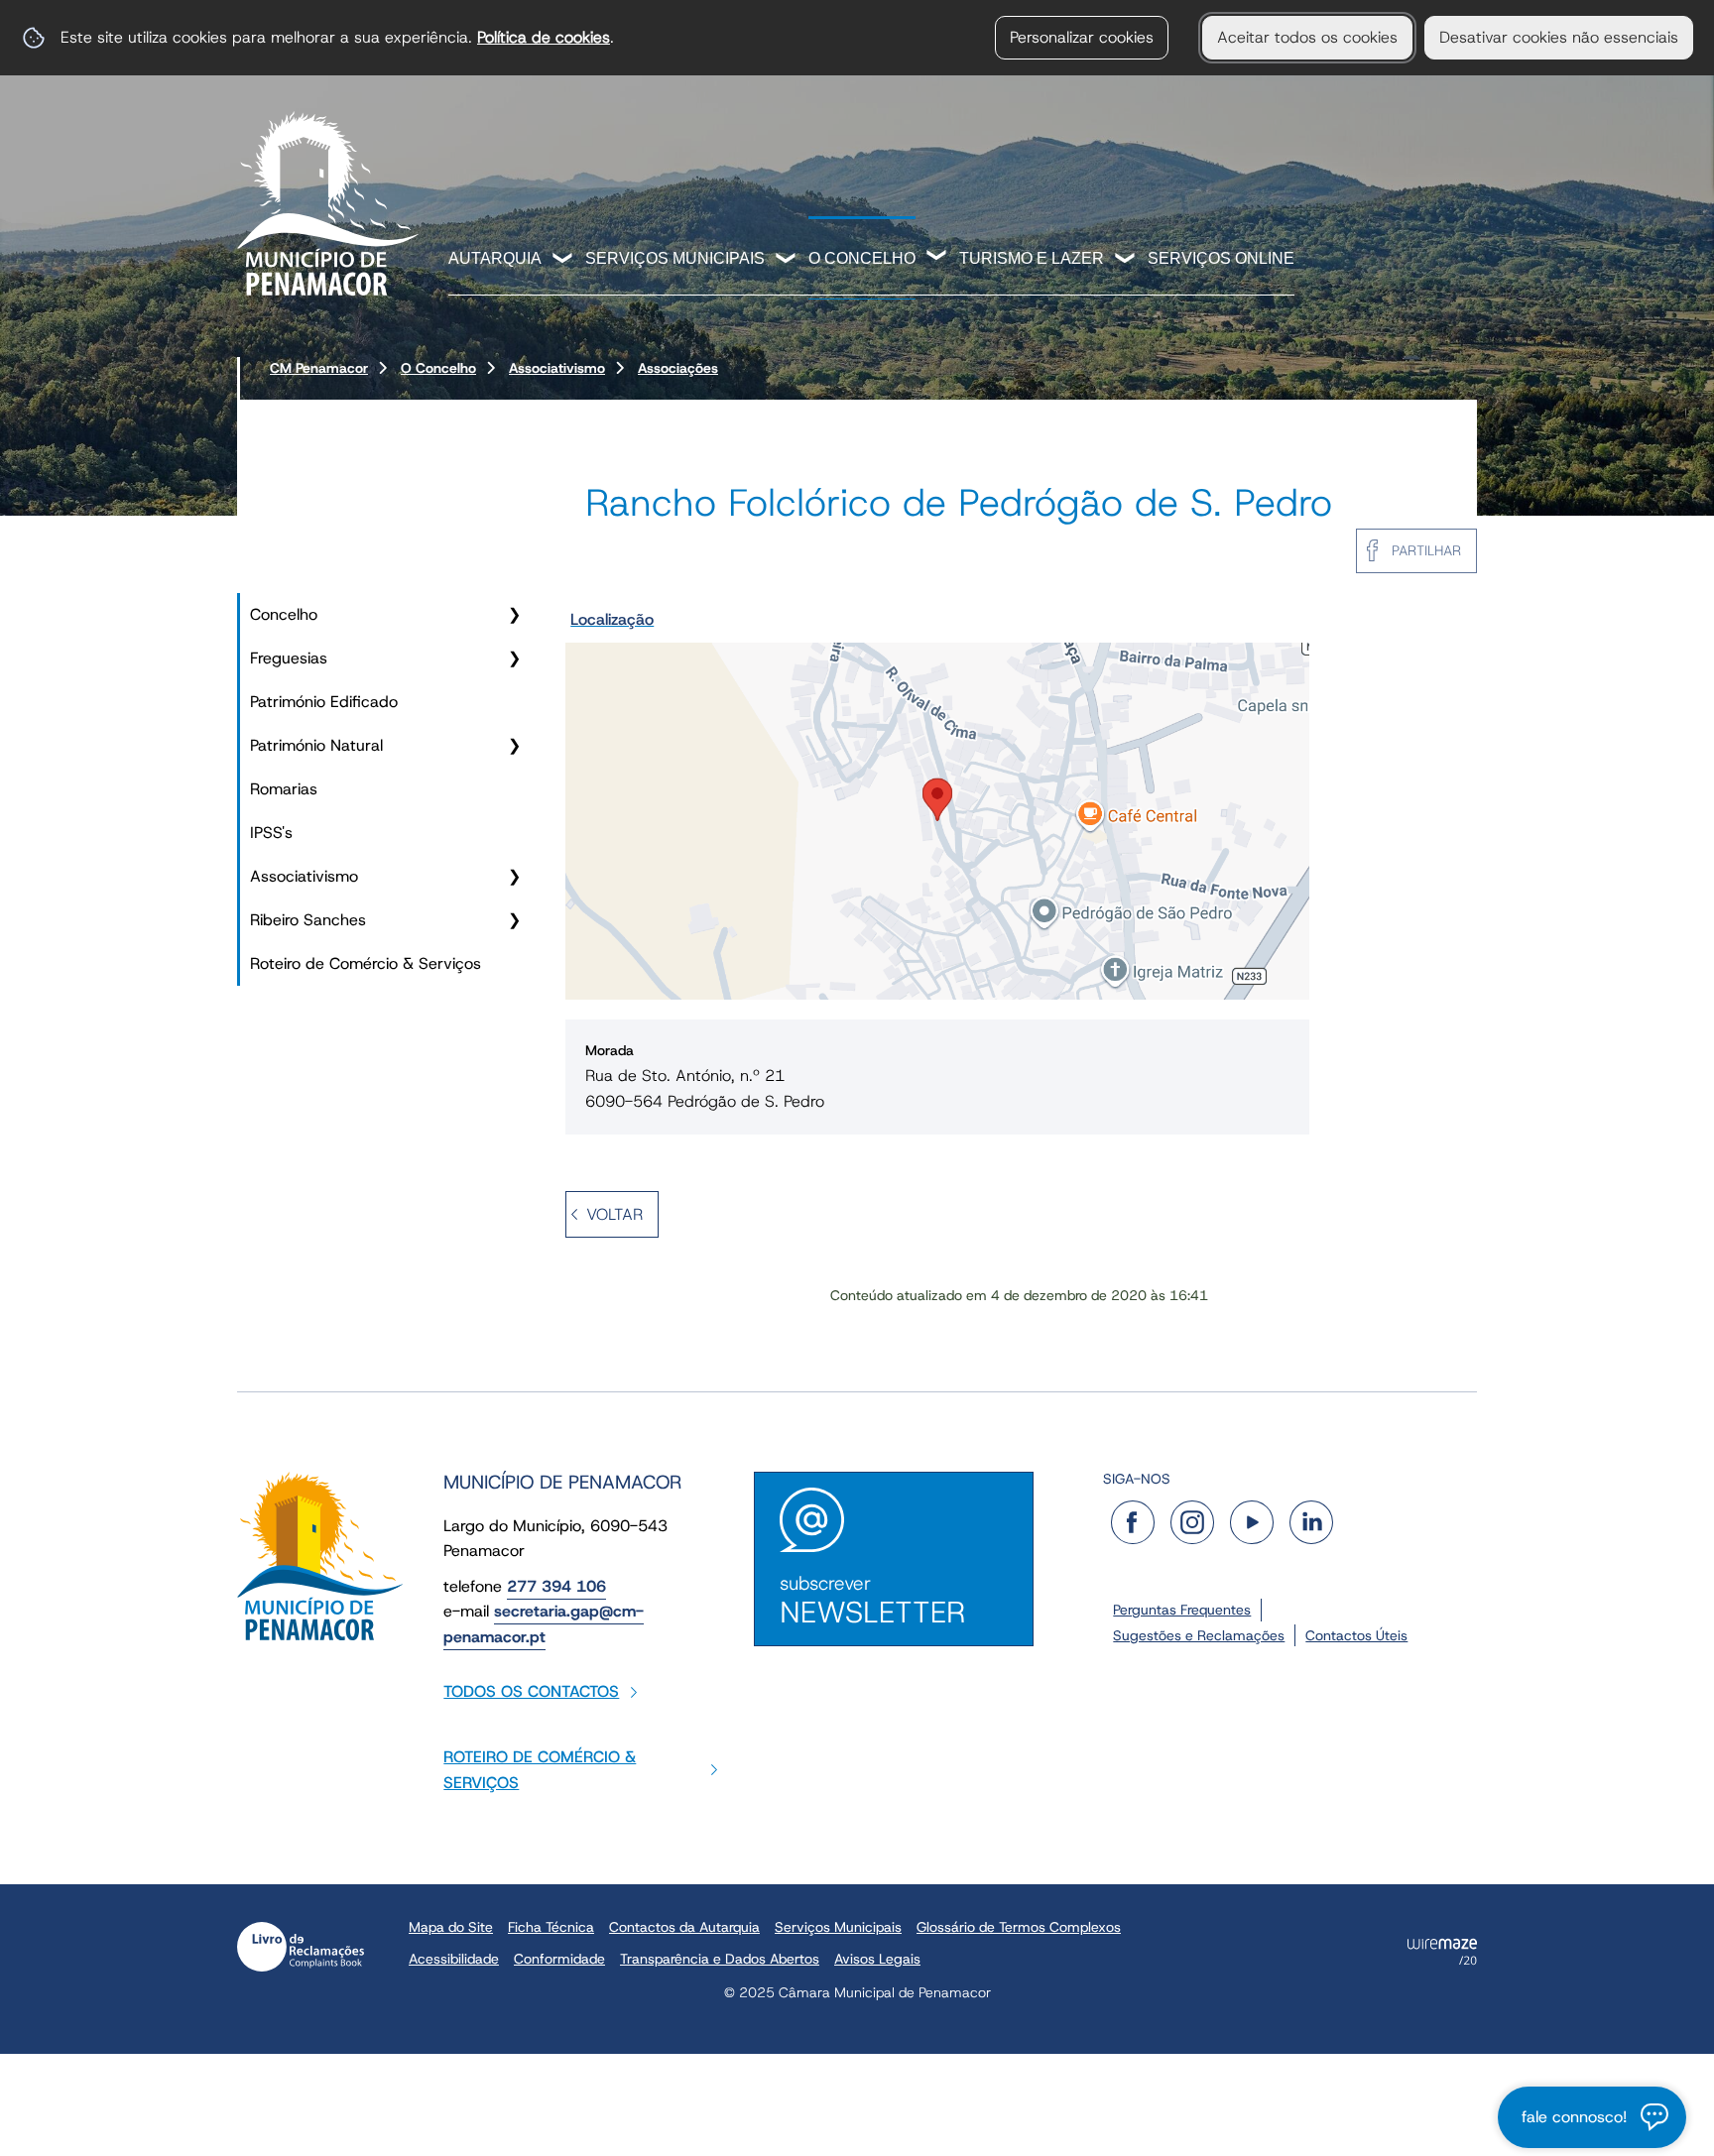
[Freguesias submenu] (514, 659)
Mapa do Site (451, 1927)
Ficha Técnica (551, 1927)
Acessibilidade (454, 1959)
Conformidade (559, 1959)
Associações (678, 368)
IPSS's (271, 833)
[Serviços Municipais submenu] (787, 260)
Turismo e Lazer (1032, 258)
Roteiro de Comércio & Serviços (366, 963)
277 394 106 (556, 1586)
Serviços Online (1221, 258)
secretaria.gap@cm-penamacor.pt (544, 1624)
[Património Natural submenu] (514, 746)
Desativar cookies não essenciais (1559, 37)
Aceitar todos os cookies (1307, 37)
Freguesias (289, 658)
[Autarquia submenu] (563, 260)
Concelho (284, 614)
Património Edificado (324, 702)
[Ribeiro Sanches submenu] (514, 920)
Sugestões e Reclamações (1199, 1635)
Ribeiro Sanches (308, 920)
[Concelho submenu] (514, 615)
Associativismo (557, 368)
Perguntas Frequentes (1182, 1610)
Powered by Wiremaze (1442, 1952)
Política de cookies (544, 37)
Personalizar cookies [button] (1082, 37)
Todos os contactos (531, 1691)
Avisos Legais (877, 1959)
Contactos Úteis (1356, 1635)
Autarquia (495, 258)
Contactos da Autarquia (684, 1927)
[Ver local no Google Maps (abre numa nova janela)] (937, 801)
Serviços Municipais (675, 258)
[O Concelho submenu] (937, 258)
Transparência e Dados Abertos (720, 1959)
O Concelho (862, 258)
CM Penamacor (319, 368)
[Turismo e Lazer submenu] (1126, 260)
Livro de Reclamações (301, 1947)
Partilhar (1426, 550)
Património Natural (316, 745)
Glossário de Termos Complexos (1019, 1927)
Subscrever (872, 1601)
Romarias (284, 789)
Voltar (614, 1214)
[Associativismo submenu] (514, 877)
